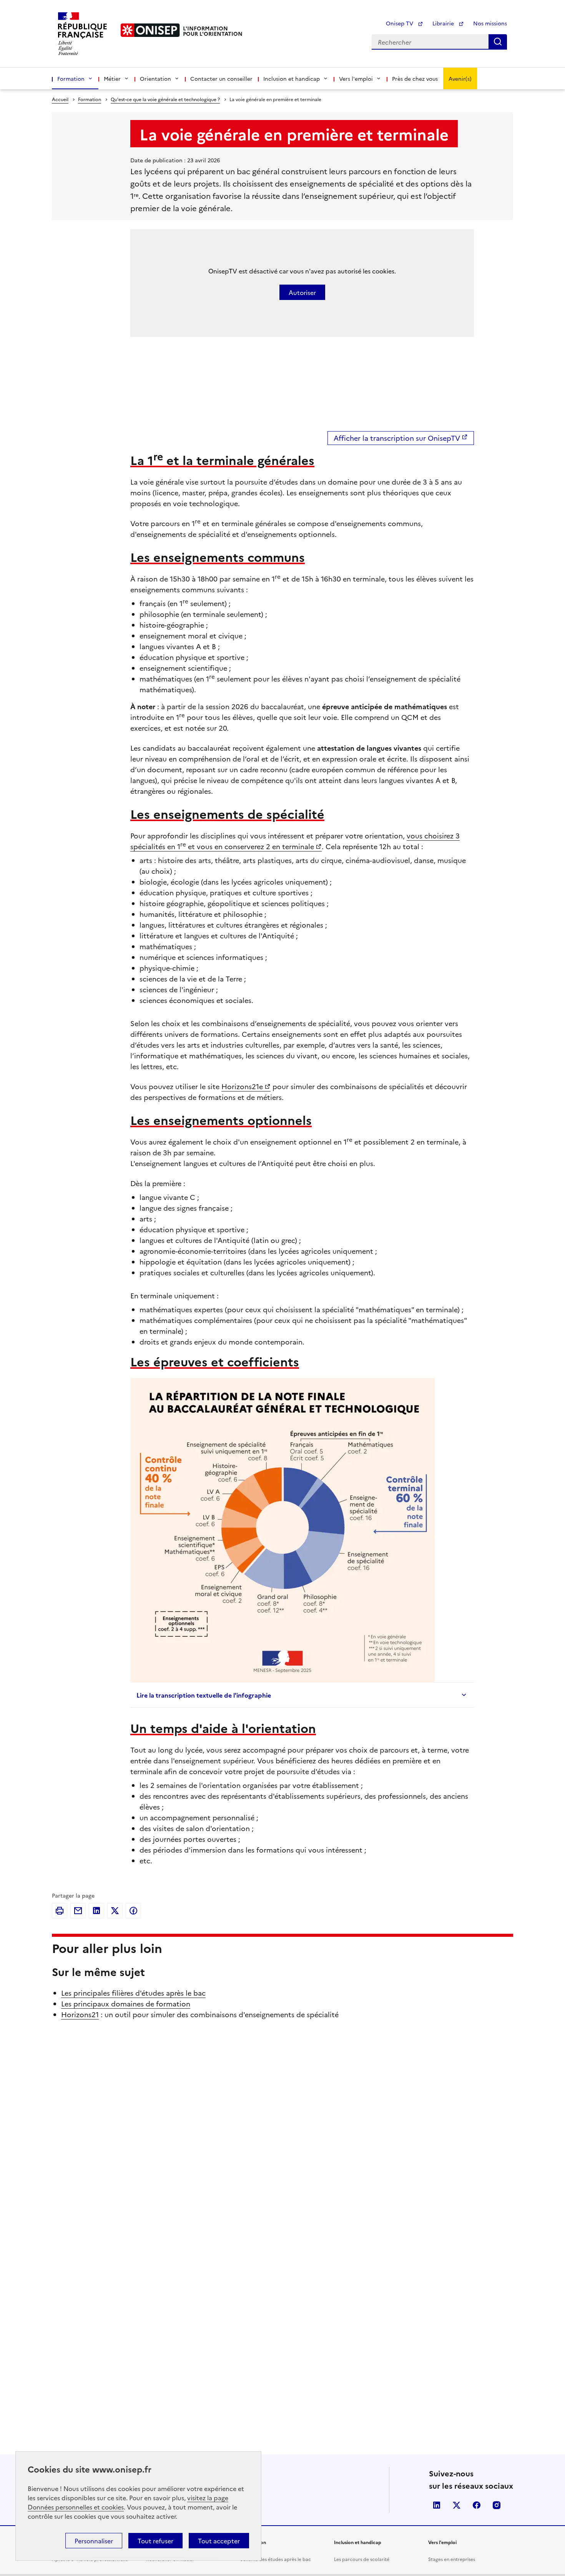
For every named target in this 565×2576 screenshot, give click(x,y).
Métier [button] (112, 78)
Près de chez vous (415, 78)
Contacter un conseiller (221, 78)
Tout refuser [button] (155, 2541)
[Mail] (78, 1911)
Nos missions (490, 23)
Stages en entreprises (452, 2559)
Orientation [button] (155, 78)
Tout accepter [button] (219, 2541)
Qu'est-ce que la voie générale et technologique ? (165, 99)
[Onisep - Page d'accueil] (150, 30)
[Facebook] (133, 1911)
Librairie (444, 23)
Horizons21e (242, 1086)
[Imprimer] (60, 1911)
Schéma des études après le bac (276, 2559)
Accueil (60, 99)
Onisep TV (400, 23)
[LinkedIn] (96, 1911)
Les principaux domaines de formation (126, 2004)
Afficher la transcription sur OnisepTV (397, 438)
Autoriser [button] (302, 292)
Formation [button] (71, 78)
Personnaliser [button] (94, 2541)
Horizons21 (80, 2014)
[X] (115, 1911)
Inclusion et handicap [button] (292, 78)
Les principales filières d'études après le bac (133, 1993)
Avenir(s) (460, 78)
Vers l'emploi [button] (356, 78)
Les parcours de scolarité (362, 2559)
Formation (90, 99)
